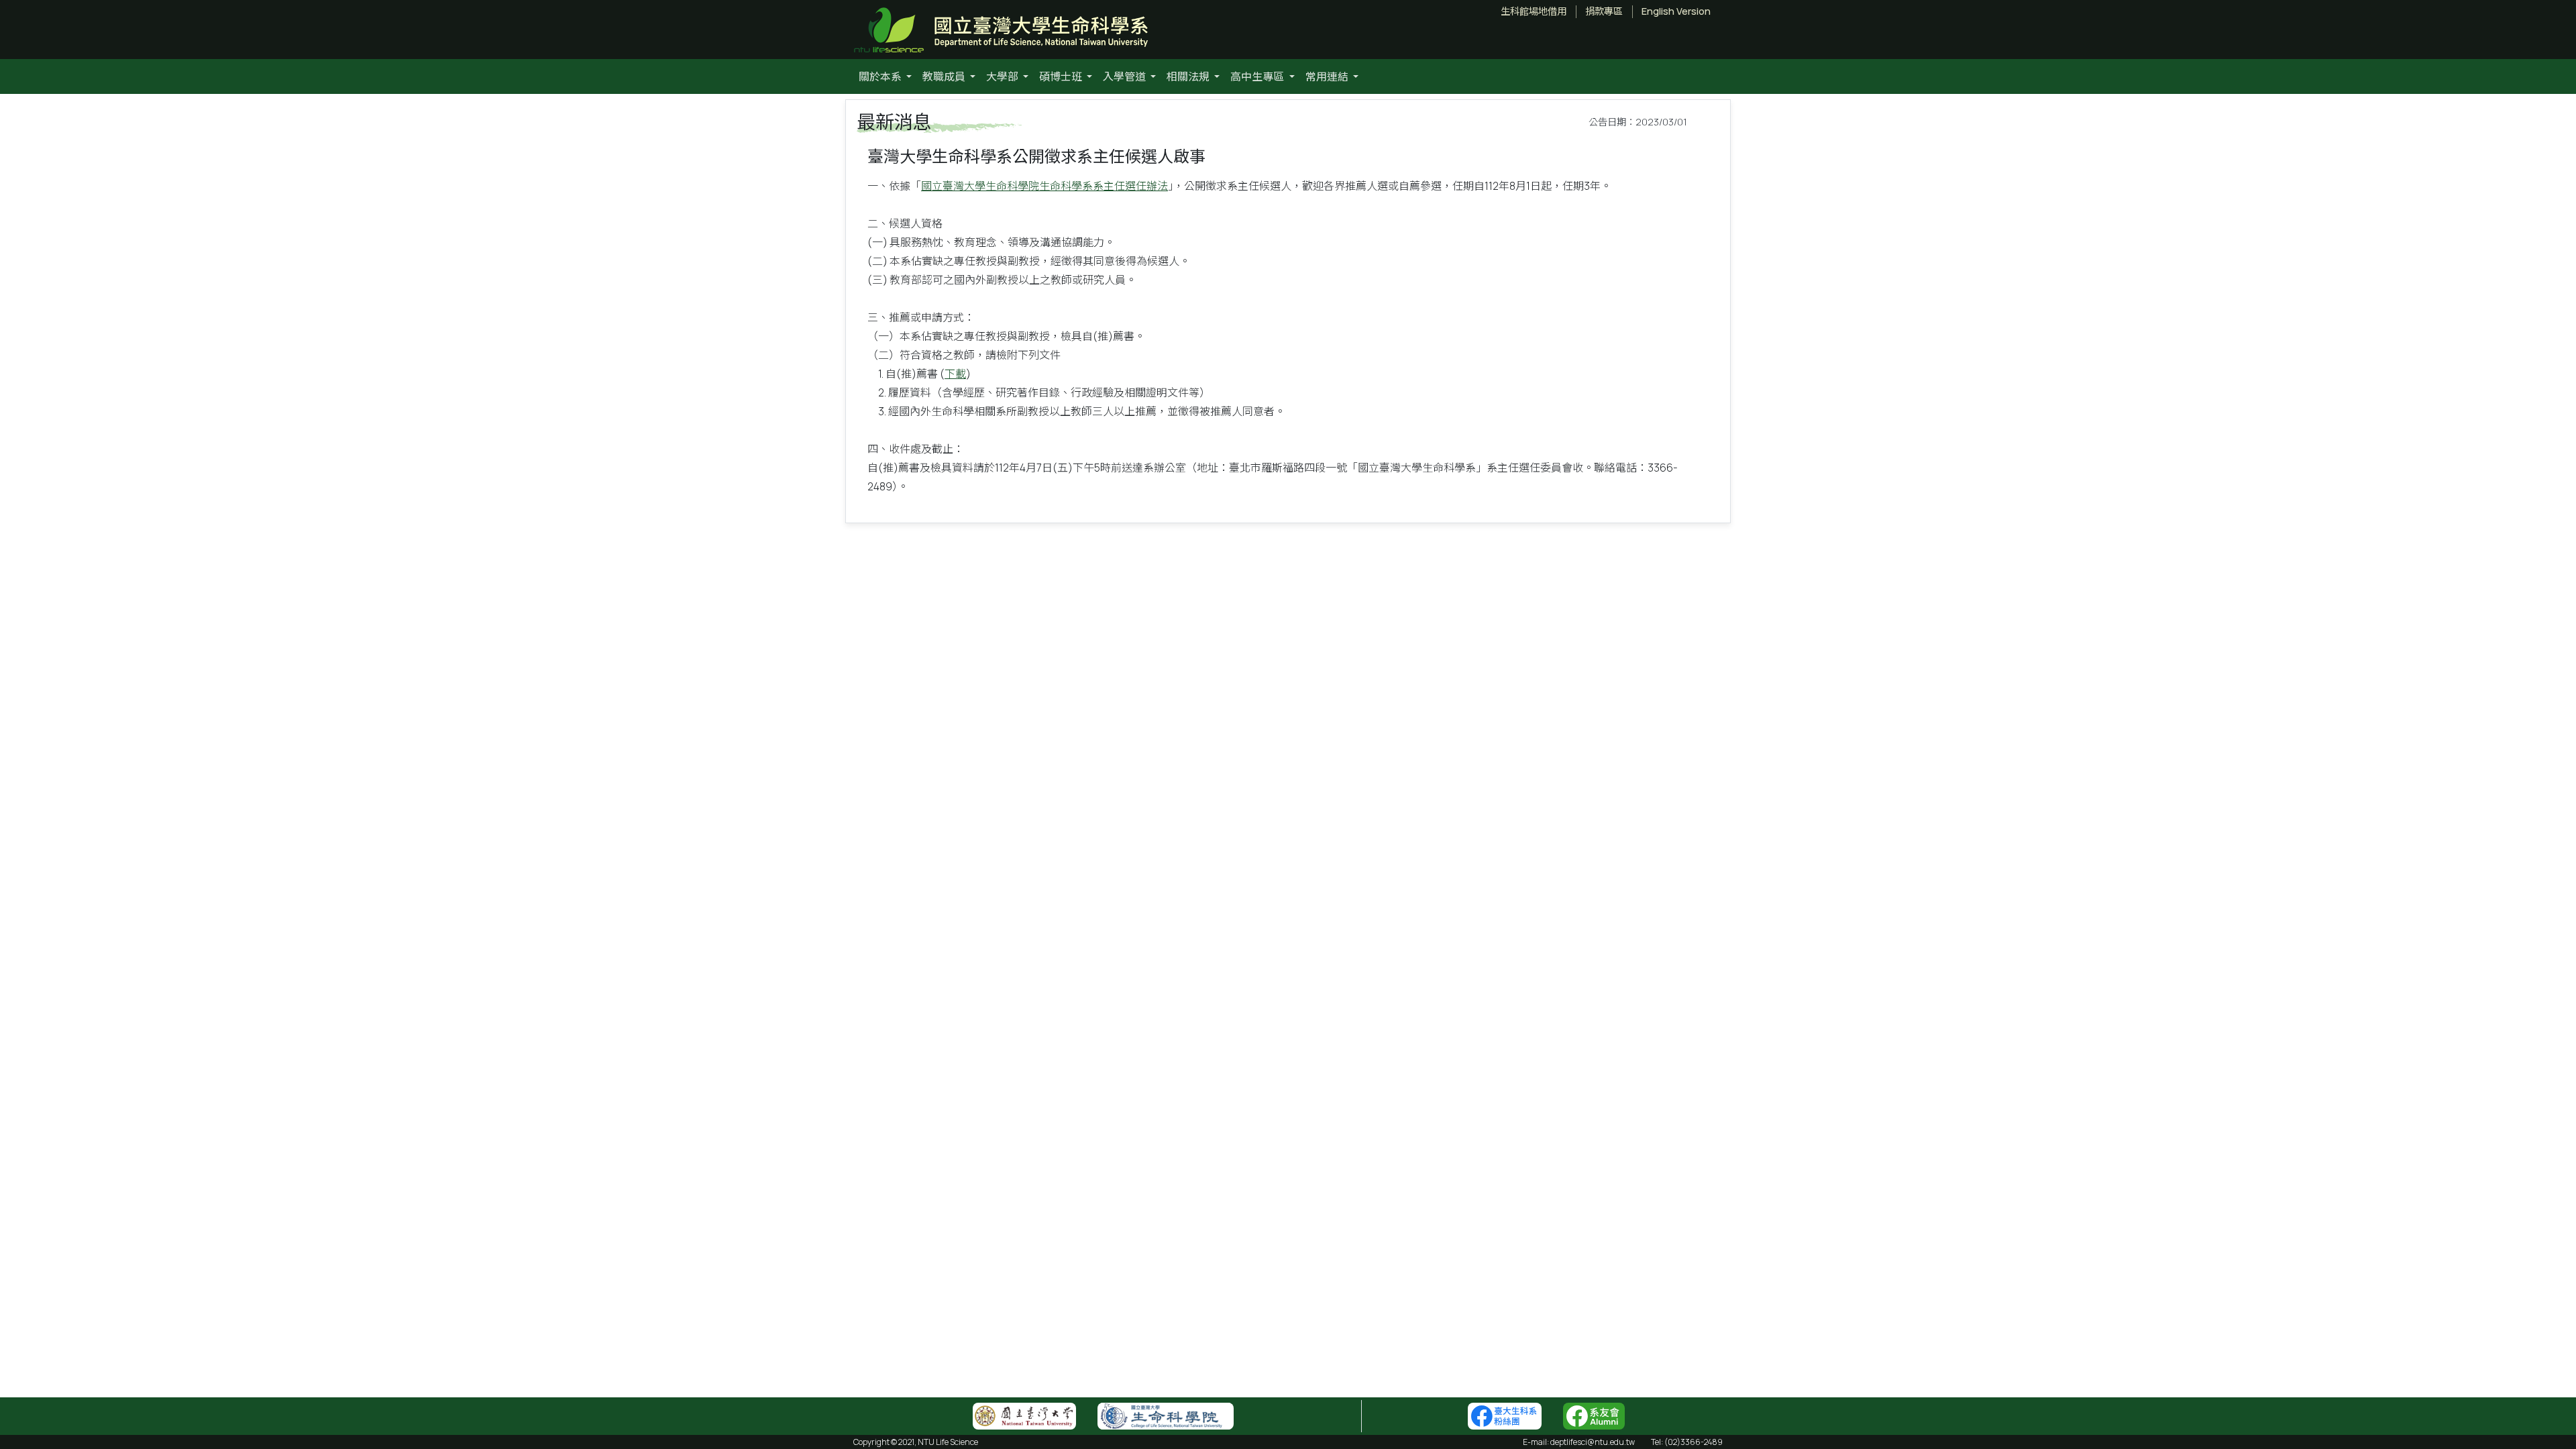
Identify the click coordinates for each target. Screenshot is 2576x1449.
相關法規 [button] (1189, 76)
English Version (1676, 11)
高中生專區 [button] (1258, 76)
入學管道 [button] (1125, 76)
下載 (955, 374)
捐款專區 (1604, 11)
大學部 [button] (1003, 76)
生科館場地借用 (1534, 11)
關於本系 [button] (881, 76)
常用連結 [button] (1328, 76)
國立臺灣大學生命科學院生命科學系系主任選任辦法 (1044, 186)
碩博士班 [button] (1062, 76)
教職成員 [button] (945, 76)
